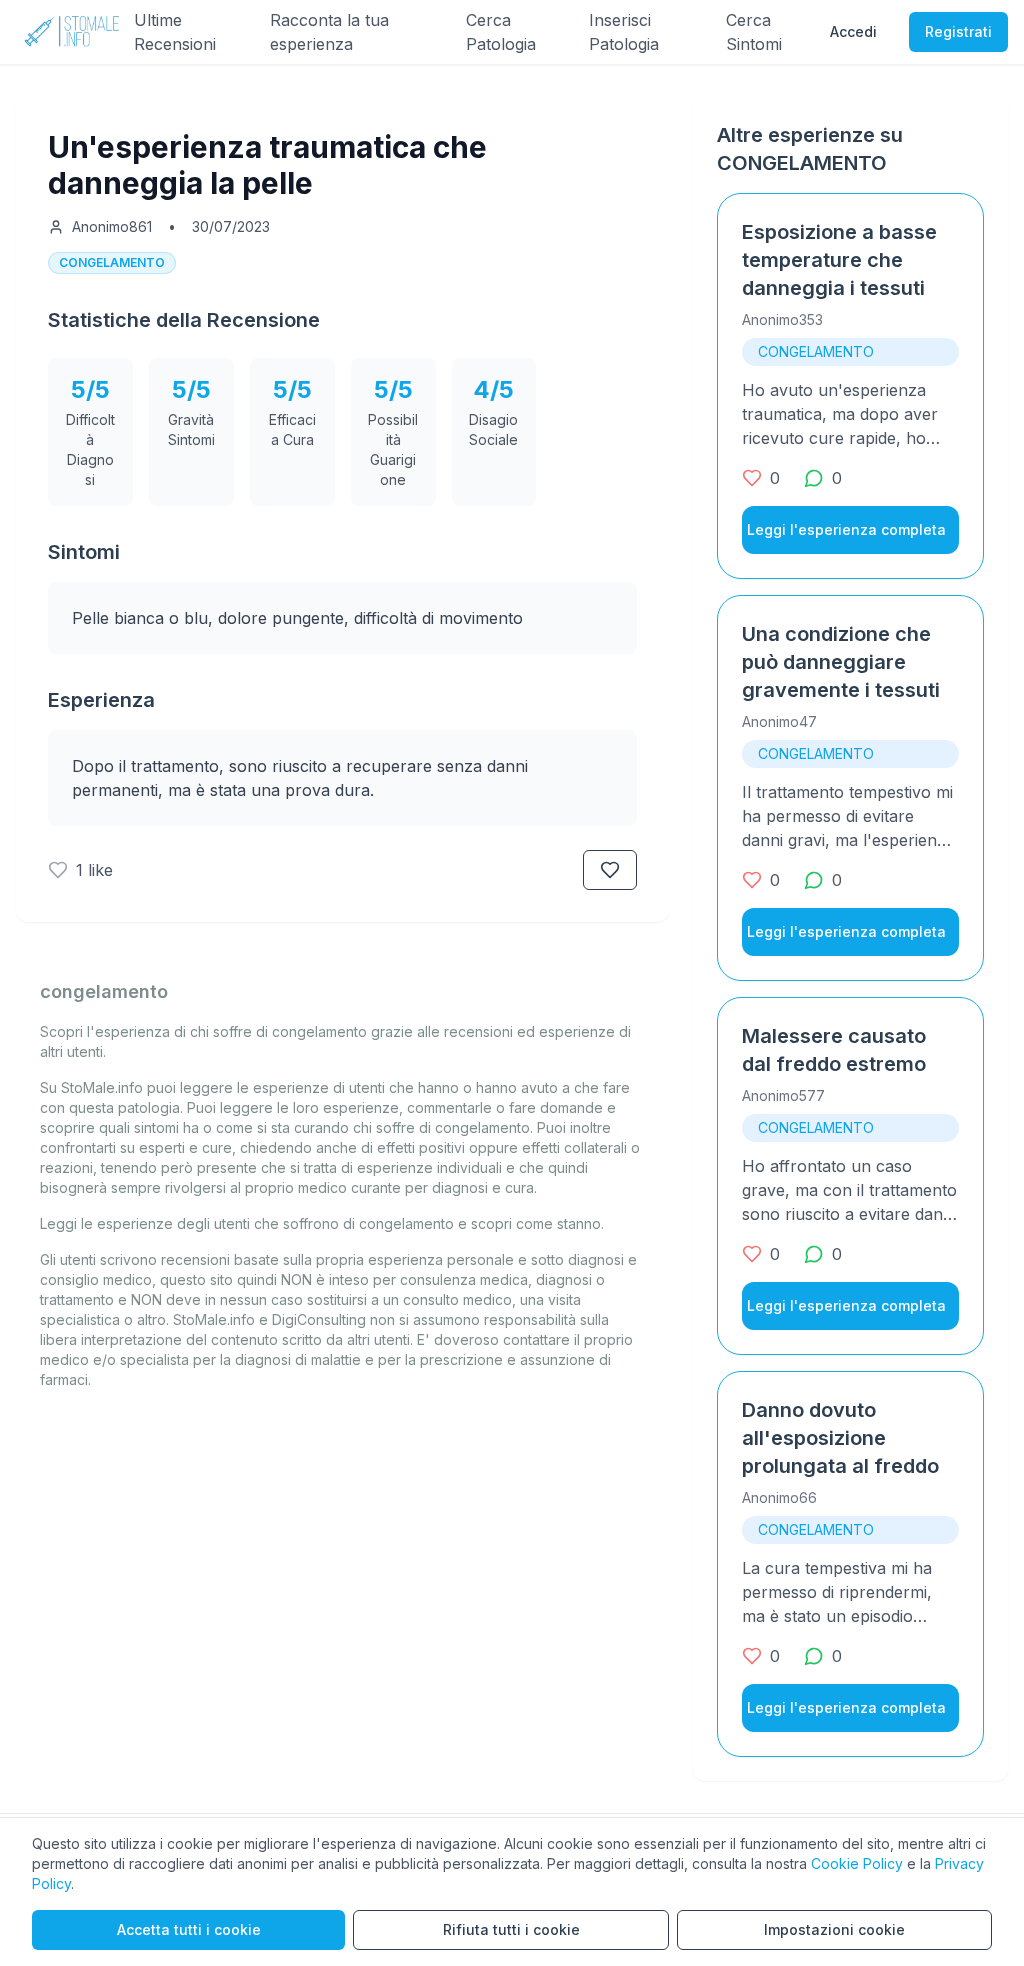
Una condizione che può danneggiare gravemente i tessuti (841, 662)
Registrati (958, 31)
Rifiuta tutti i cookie (511, 1929)
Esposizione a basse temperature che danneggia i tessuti (839, 260)
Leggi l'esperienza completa (846, 529)
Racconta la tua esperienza (329, 32)
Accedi (853, 31)
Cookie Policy (857, 1863)
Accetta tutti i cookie (189, 1929)
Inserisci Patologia (624, 32)
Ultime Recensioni (175, 32)
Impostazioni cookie (834, 1929)
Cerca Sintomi (754, 32)
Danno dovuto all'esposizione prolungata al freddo (840, 1438)
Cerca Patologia (501, 32)
